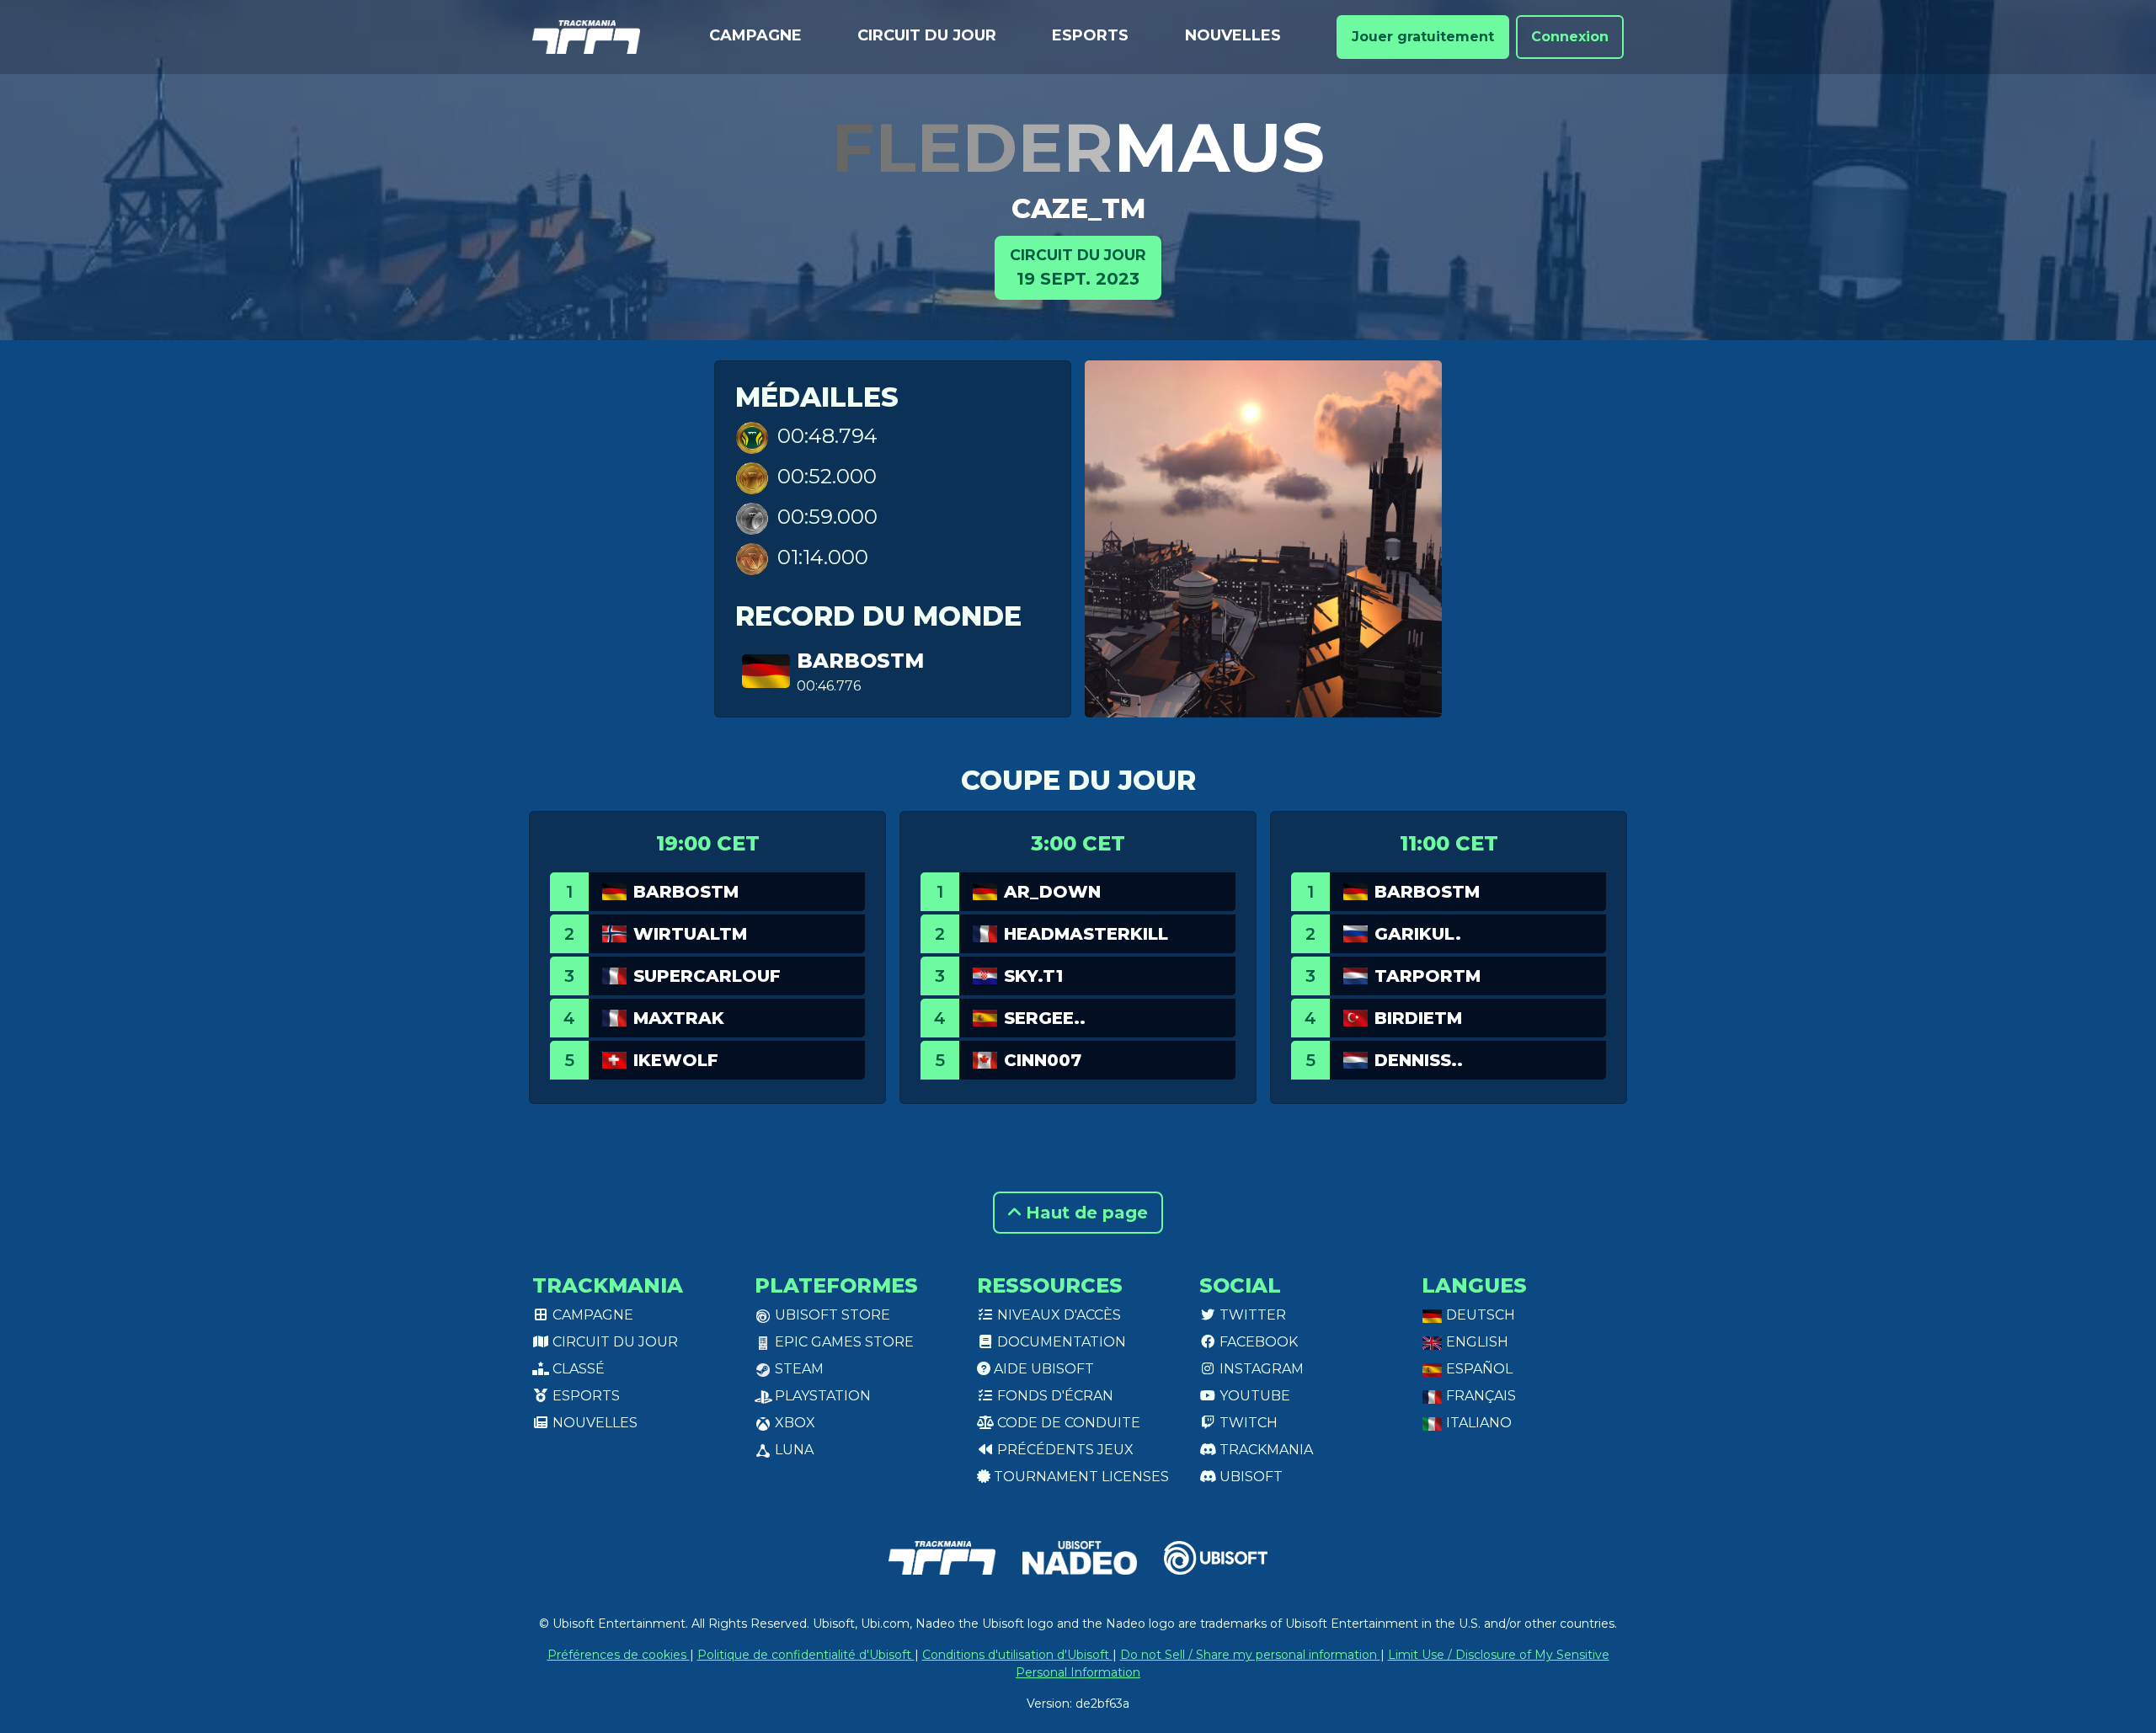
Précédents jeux (1064, 1450)
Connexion (1570, 37)
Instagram (1260, 1369)
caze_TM (1078, 208)
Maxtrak (679, 1018)
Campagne (755, 35)
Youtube (1253, 1396)
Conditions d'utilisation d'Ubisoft (1017, 1655)
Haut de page (1084, 1213)
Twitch (1247, 1423)
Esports (1090, 35)
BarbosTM (860, 661)
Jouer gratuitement (1423, 37)
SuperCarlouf (707, 976)
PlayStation (821, 1396)
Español (1478, 1369)
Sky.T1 (1033, 976)
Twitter (1251, 1315)
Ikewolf (676, 1060)
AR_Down (1052, 892)
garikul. (1418, 934)
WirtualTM (690, 934)
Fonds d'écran (1054, 1396)
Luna (792, 1450)
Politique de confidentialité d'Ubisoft (806, 1655)
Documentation (1060, 1342)
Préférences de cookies (619, 1655)
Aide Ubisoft (1042, 1369)
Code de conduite (1067, 1423)
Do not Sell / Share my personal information (1250, 1655)
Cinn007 (1043, 1060)
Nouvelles (1233, 35)
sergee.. (1045, 1018)
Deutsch (1479, 1315)
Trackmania (1265, 1450)
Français (1479, 1396)
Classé (577, 1369)
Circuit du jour (927, 35)
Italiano (1477, 1423)
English (1476, 1342)
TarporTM (1428, 976)
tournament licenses (1080, 1477)
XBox (793, 1423)
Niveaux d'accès (1057, 1315)
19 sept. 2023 (1078, 267)
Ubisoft (1249, 1477)
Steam (798, 1369)
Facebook (1257, 1342)
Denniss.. (1419, 1060)
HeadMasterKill (1086, 934)
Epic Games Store (843, 1342)
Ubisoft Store (831, 1315)
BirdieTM (1418, 1018)
